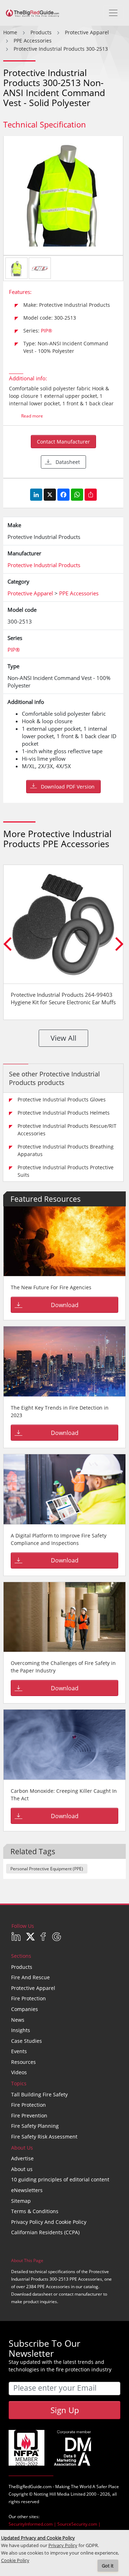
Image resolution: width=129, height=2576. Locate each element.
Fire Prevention (29, 2115)
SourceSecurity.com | (79, 2524)
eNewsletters (27, 2190)
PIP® (47, 331)
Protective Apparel (33, 1988)
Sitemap (21, 2201)
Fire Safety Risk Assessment (44, 2137)
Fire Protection (28, 1998)
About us (22, 2169)
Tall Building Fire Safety (39, 2094)
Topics (19, 2083)
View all (63, 1038)
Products (22, 1967)
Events (19, 2051)
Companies (25, 2009)
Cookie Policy (15, 2560)
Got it (108, 2566)
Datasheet (68, 462)
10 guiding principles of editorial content (60, 2179)
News (18, 2020)
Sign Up (65, 2410)
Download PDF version (68, 787)
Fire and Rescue (30, 1977)
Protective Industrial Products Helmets (64, 1113)
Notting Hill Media (52, 2494)
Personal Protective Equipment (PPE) (47, 1869)
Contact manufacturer (63, 442)
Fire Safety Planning (35, 2126)
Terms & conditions (35, 2211)
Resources (23, 2062)
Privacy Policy (63, 2545)
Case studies (27, 2041)
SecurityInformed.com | (33, 2524)
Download (65, 1305)
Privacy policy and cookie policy (49, 2222)
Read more (32, 416)
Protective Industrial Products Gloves (62, 1099)
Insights (21, 2030)
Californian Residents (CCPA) (45, 2232)
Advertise (22, 2158)
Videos (19, 2072)
